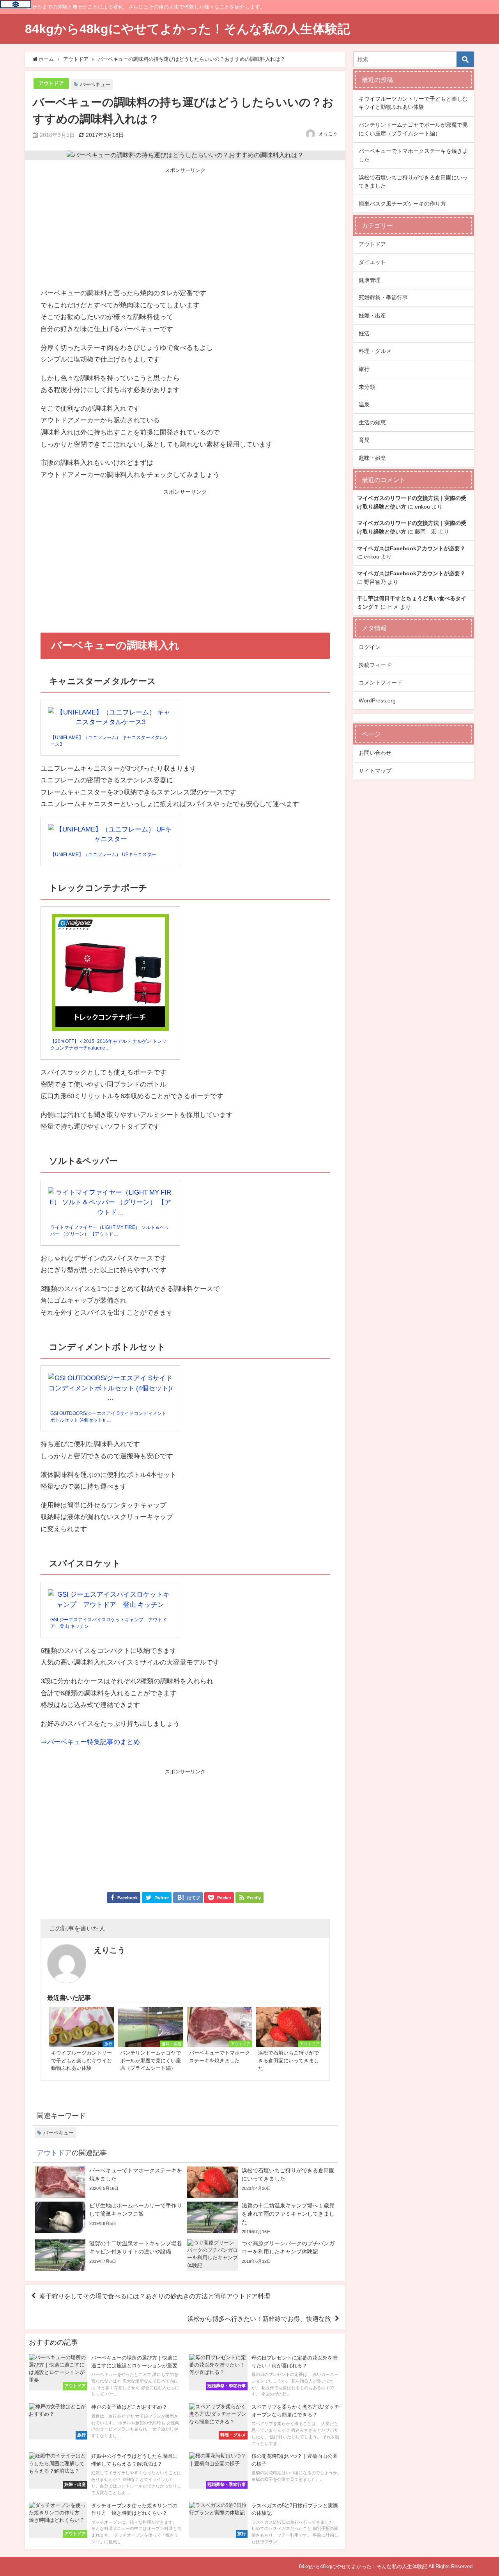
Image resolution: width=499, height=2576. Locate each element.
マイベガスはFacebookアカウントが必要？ (411, 548)
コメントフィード (380, 683)
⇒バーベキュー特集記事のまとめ (90, 1742)
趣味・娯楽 (372, 458)
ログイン (370, 647)
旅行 (364, 369)
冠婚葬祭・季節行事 (383, 298)
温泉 (364, 404)
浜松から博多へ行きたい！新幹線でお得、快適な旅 (259, 2319)
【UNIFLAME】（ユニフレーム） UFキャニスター (103, 855)
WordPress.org (377, 700)
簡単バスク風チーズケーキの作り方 (402, 204)
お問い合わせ (375, 753)
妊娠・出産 (372, 316)
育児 (364, 440)
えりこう (328, 134)
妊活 (364, 333)
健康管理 (370, 280)
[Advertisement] (185, 229)
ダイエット (372, 262)
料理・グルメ (375, 351)
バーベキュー (95, 84)
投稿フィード (375, 665)
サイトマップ (375, 771)
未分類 (367, 387)
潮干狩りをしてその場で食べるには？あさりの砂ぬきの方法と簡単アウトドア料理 (155, 2296)
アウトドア (51, 83)
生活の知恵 (372, 422)
